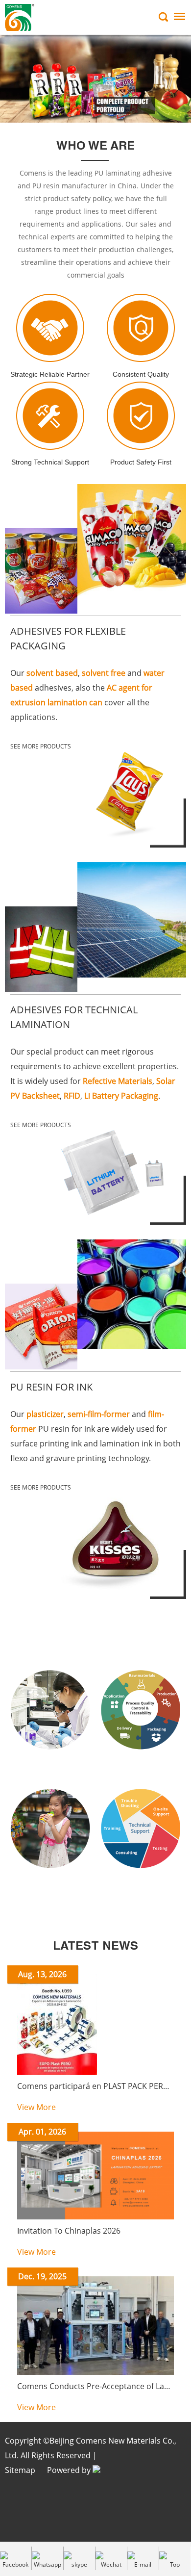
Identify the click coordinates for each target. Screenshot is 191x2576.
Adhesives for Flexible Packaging (68, 638)
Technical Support (141, 1889)
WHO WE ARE (95, 147)
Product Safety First (141, 462)
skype (79, 2564)
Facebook (15, 2564)
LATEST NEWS (95, 1947)
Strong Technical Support (50, 462)
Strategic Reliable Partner (50, 374)
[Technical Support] (141, 1879)
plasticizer (45, 1414)
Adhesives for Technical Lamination (74, 1017)
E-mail (143, 2564)
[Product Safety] (50, 1879)
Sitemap (20, 2470)
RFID (72, 1096)
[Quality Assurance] (141, 1761)
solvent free (104, 673)
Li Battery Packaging (121, 1096)
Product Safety (50, 1889)
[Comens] (95, 78)
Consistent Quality (141, 374)
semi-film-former (99, 1414)
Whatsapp (48, 2564)
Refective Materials (118, 1081)
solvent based (52, 673)
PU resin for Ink (51, 1387)
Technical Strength (50, 1771)
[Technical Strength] (50, 1761)
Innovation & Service (96, 1637)
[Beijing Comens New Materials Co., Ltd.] (20, 17)
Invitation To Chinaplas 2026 (69, 2231)
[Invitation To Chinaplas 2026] (95, 2217)
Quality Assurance (141, 1771)
